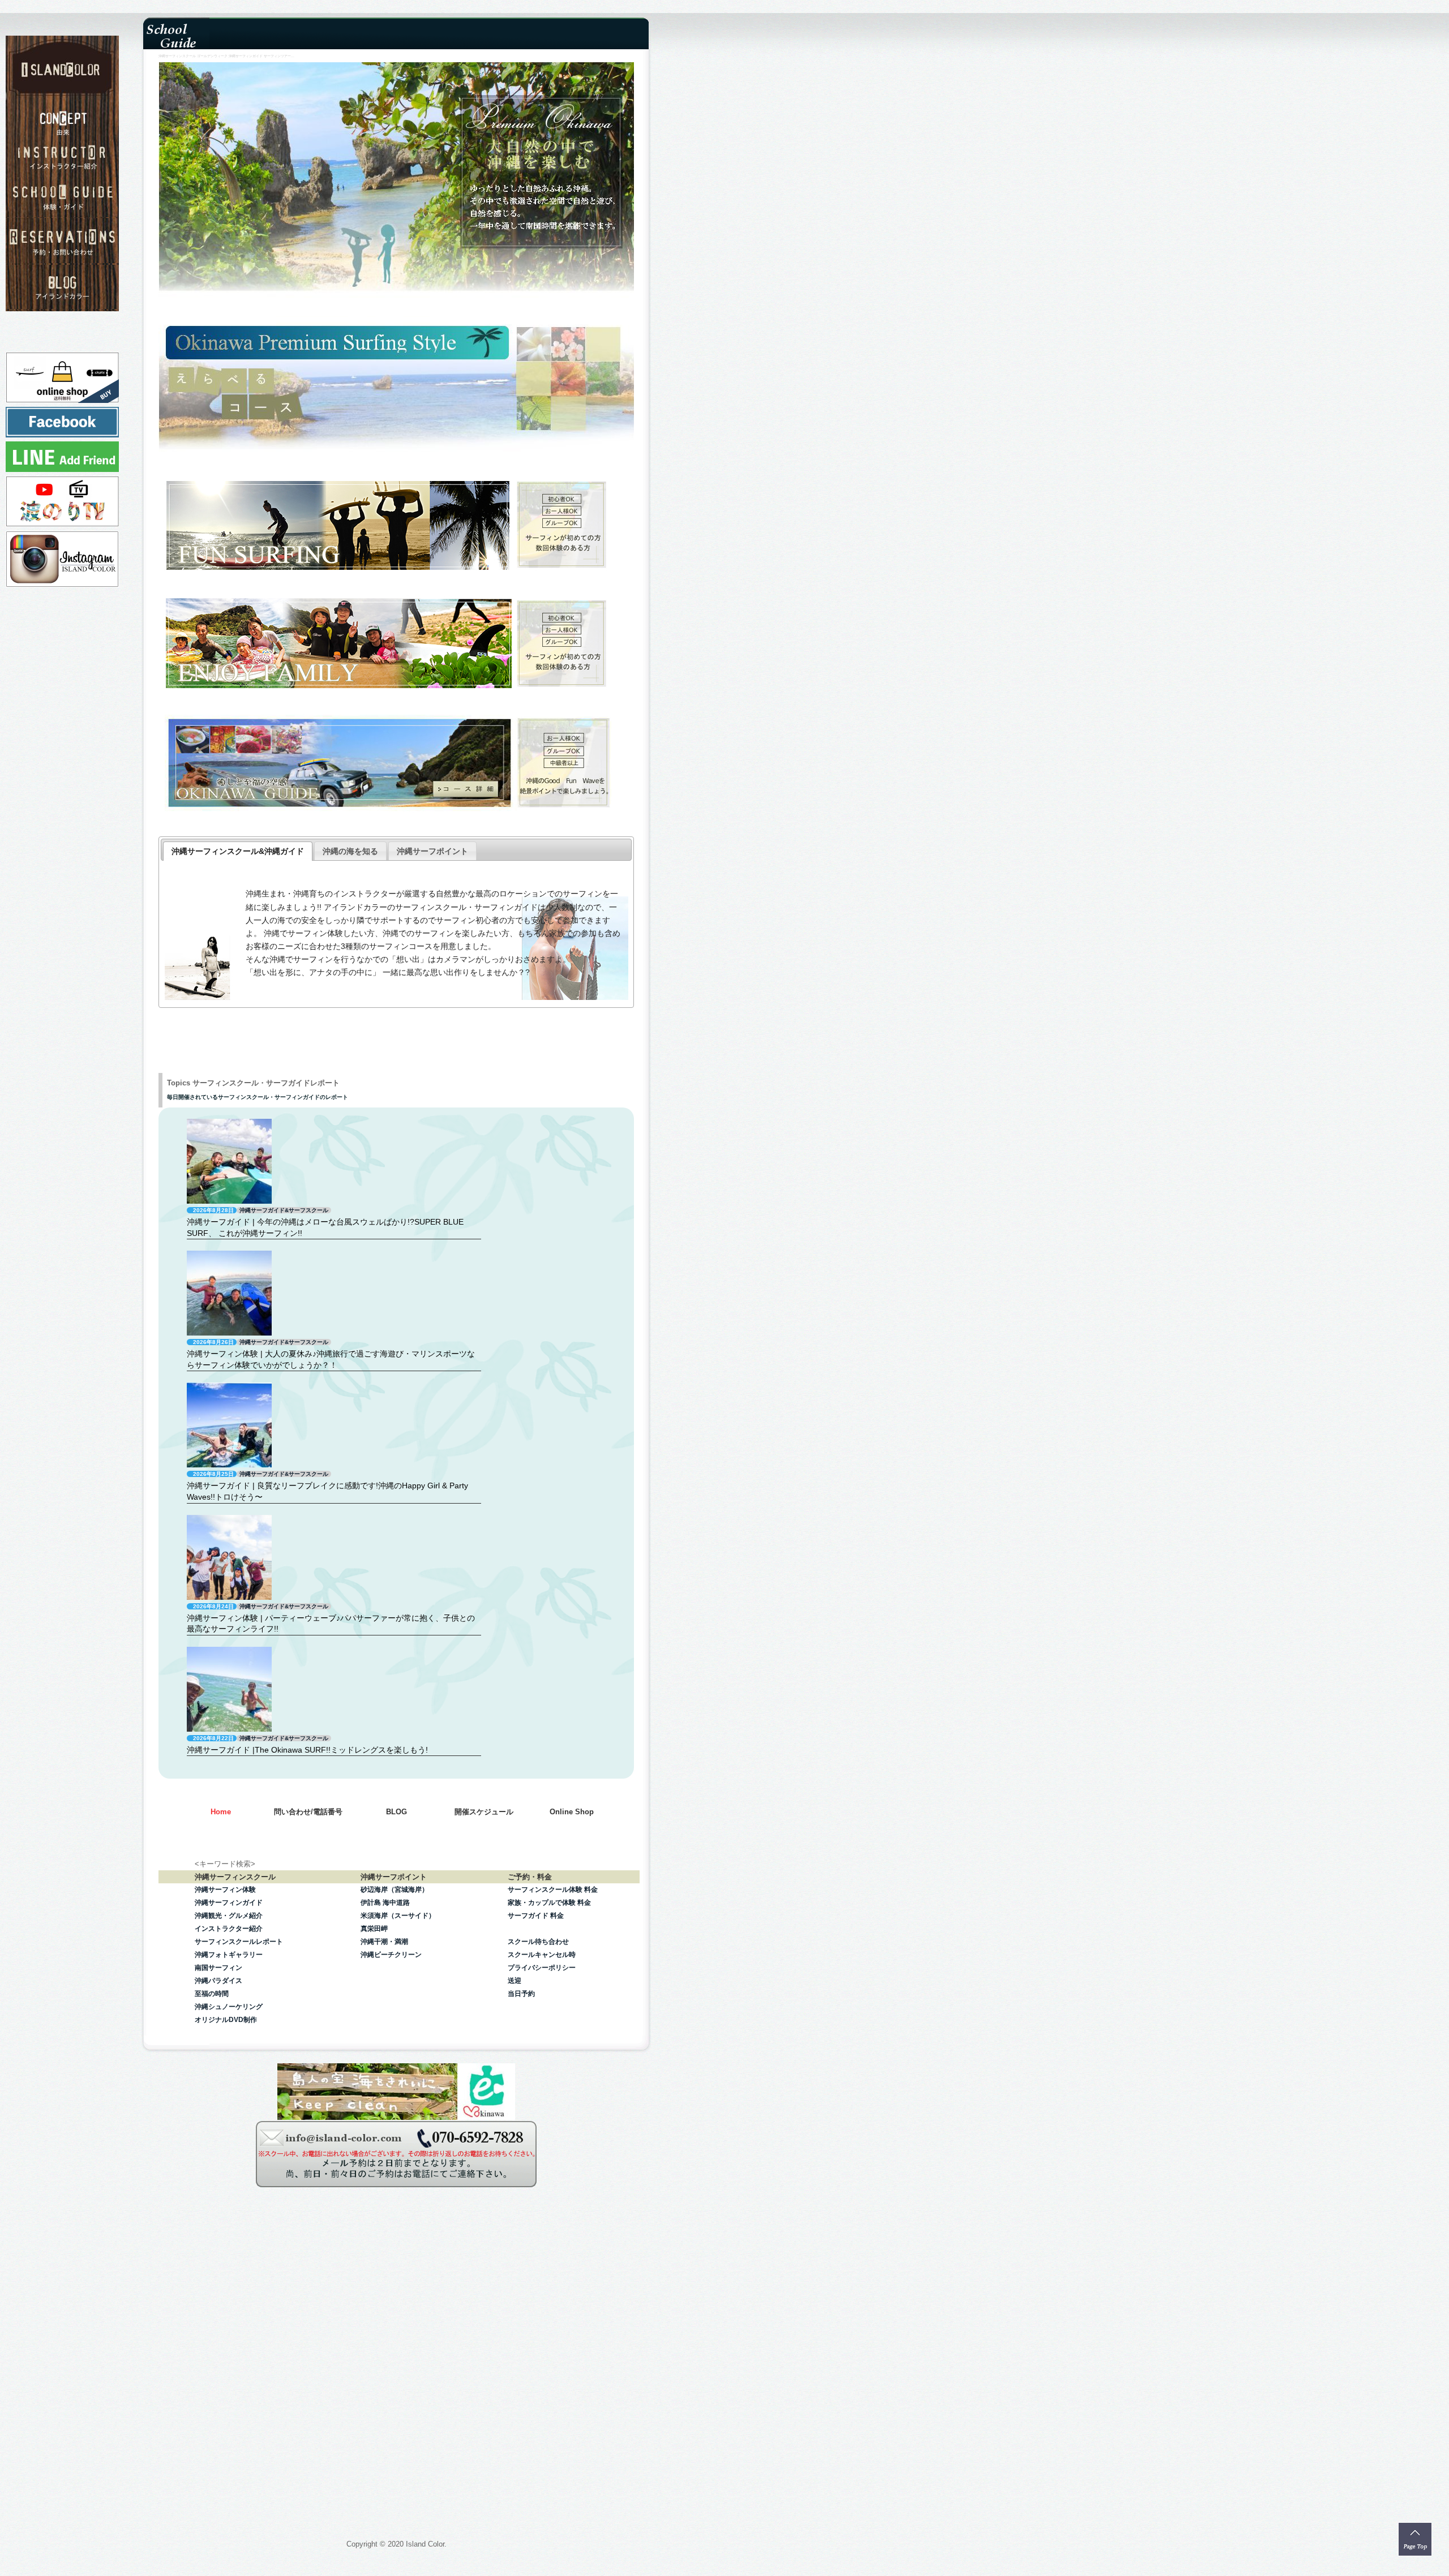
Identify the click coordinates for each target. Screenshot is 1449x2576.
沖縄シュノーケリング (229, 2007)
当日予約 (521, 1994)
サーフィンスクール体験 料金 (553, 1890)
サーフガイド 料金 (536, 1916)
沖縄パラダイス (218, 1981)
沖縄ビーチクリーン (391, 1955)
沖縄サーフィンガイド (229, 1903)
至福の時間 (212, 1994)
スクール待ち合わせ (538, 1942)
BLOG (396, 1812)
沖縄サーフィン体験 (225, 1890)
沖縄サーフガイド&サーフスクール (284, 1210)
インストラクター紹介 (229, 1929)
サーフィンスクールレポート (239, 1942)
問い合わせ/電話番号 (308, 1812)
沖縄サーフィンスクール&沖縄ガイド (238, 851)
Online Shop (572, 1812)
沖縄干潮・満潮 (384, 1942)
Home (221, 1812)
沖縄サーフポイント (432, 851)
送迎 (515, 1981)
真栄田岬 (374, 1929)
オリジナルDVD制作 (226, 2020)
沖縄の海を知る (350, 851)
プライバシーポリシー (542, 1968)
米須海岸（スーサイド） (398, 1916)
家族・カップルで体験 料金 (549, 1903)
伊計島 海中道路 (385, 1903)
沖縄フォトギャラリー (229, 1955)
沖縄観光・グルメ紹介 (229, 1916)
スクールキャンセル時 (542, 1955)
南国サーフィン (218, 1968)
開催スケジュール (484, 1812)
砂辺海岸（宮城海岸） (395, 1890)
